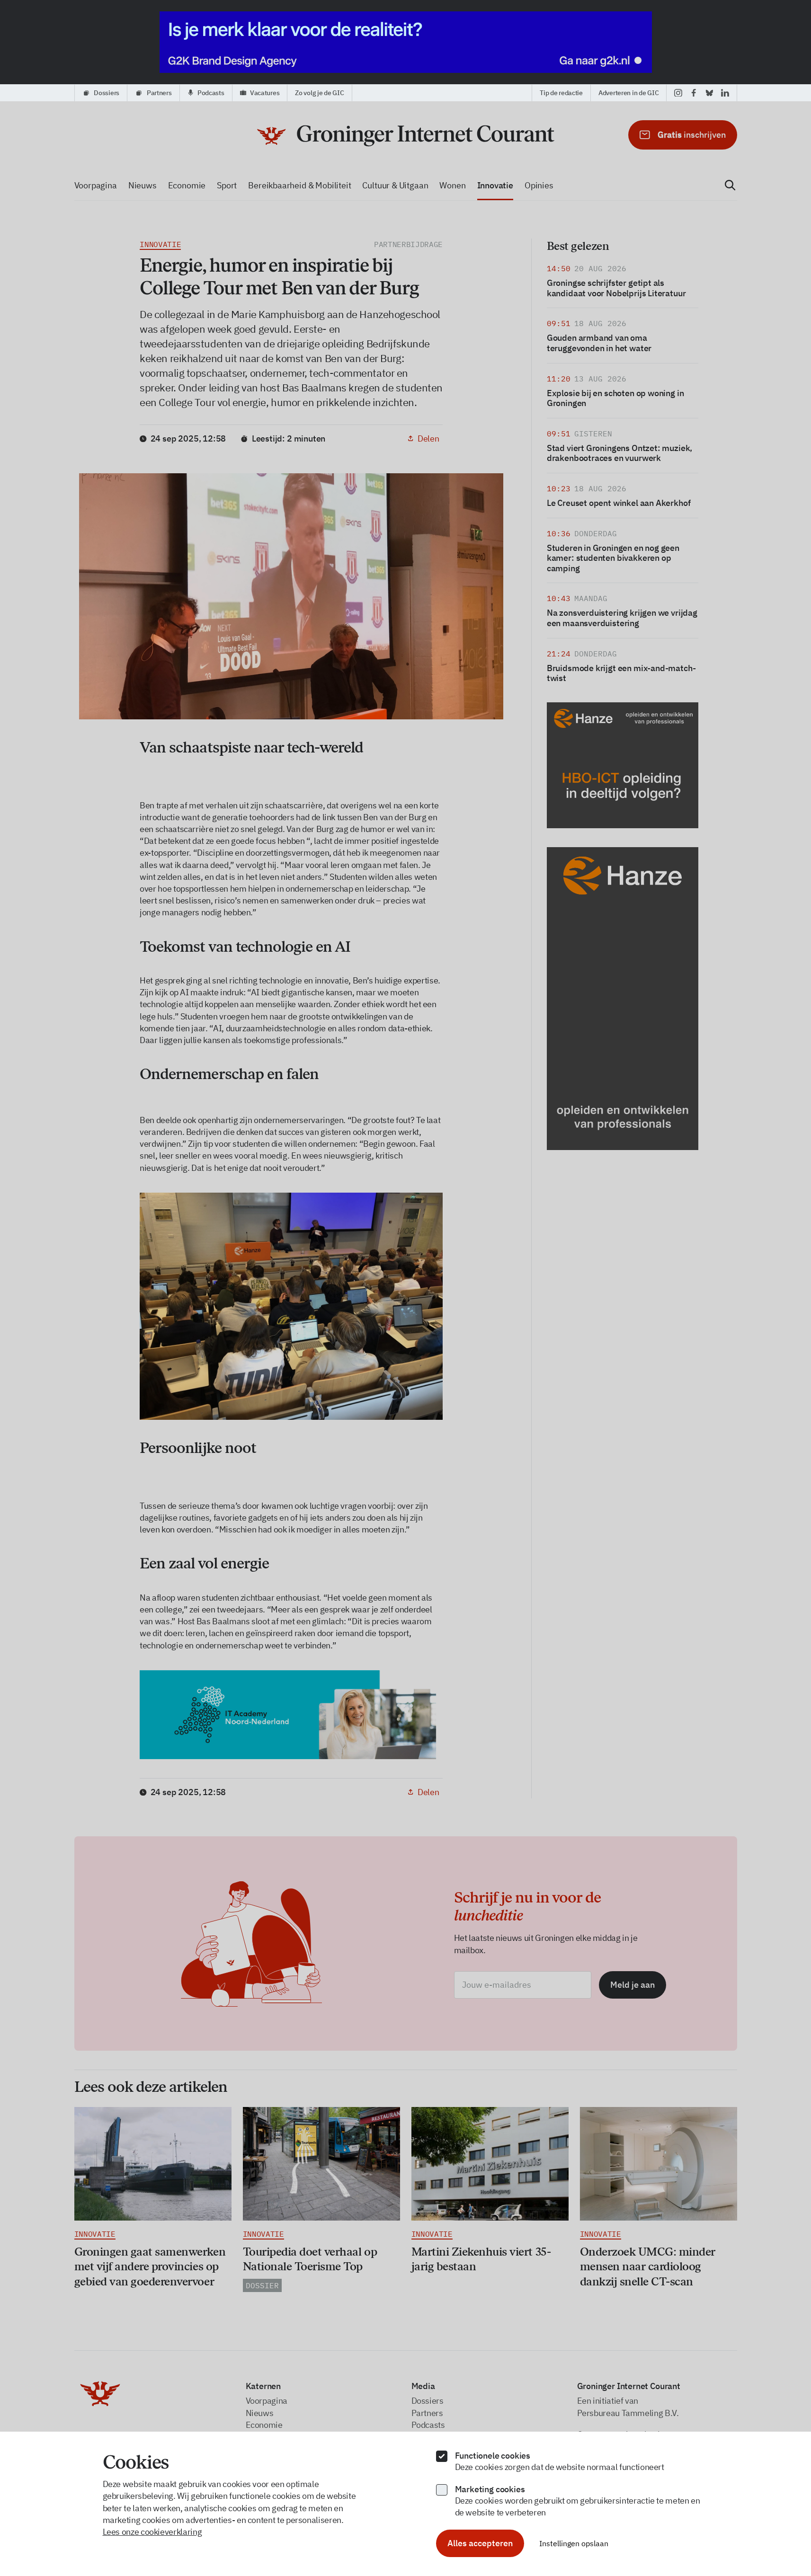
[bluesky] (709, 93)
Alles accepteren (480, 2543)
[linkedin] (725, 93)
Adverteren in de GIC (628, 93)
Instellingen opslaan (574, 2543)
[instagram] (678, 93)
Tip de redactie (561, 93)
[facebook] (694, 93)
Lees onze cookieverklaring (152, 2532)
